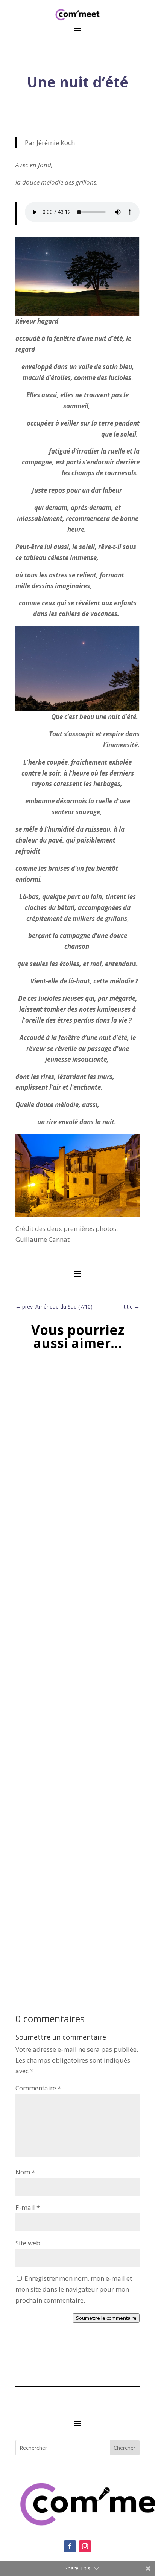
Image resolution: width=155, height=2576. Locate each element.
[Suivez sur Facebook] (70, 2546)
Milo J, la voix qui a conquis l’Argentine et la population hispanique (75, 1699)
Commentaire (38, 2088)
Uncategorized (59, 1497)
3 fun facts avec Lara (50, 1909)
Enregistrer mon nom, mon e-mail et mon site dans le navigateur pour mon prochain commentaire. (74, 2289)
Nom (25, 2172)
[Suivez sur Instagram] (85, 2546)
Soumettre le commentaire (106, 2318)
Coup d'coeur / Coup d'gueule (59, 1710)
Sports (31, 1497)
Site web (28, 2243)
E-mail (28, 2207)
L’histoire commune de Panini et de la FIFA (71, 1486)
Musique (49, 1721)
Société (32, 1917)
